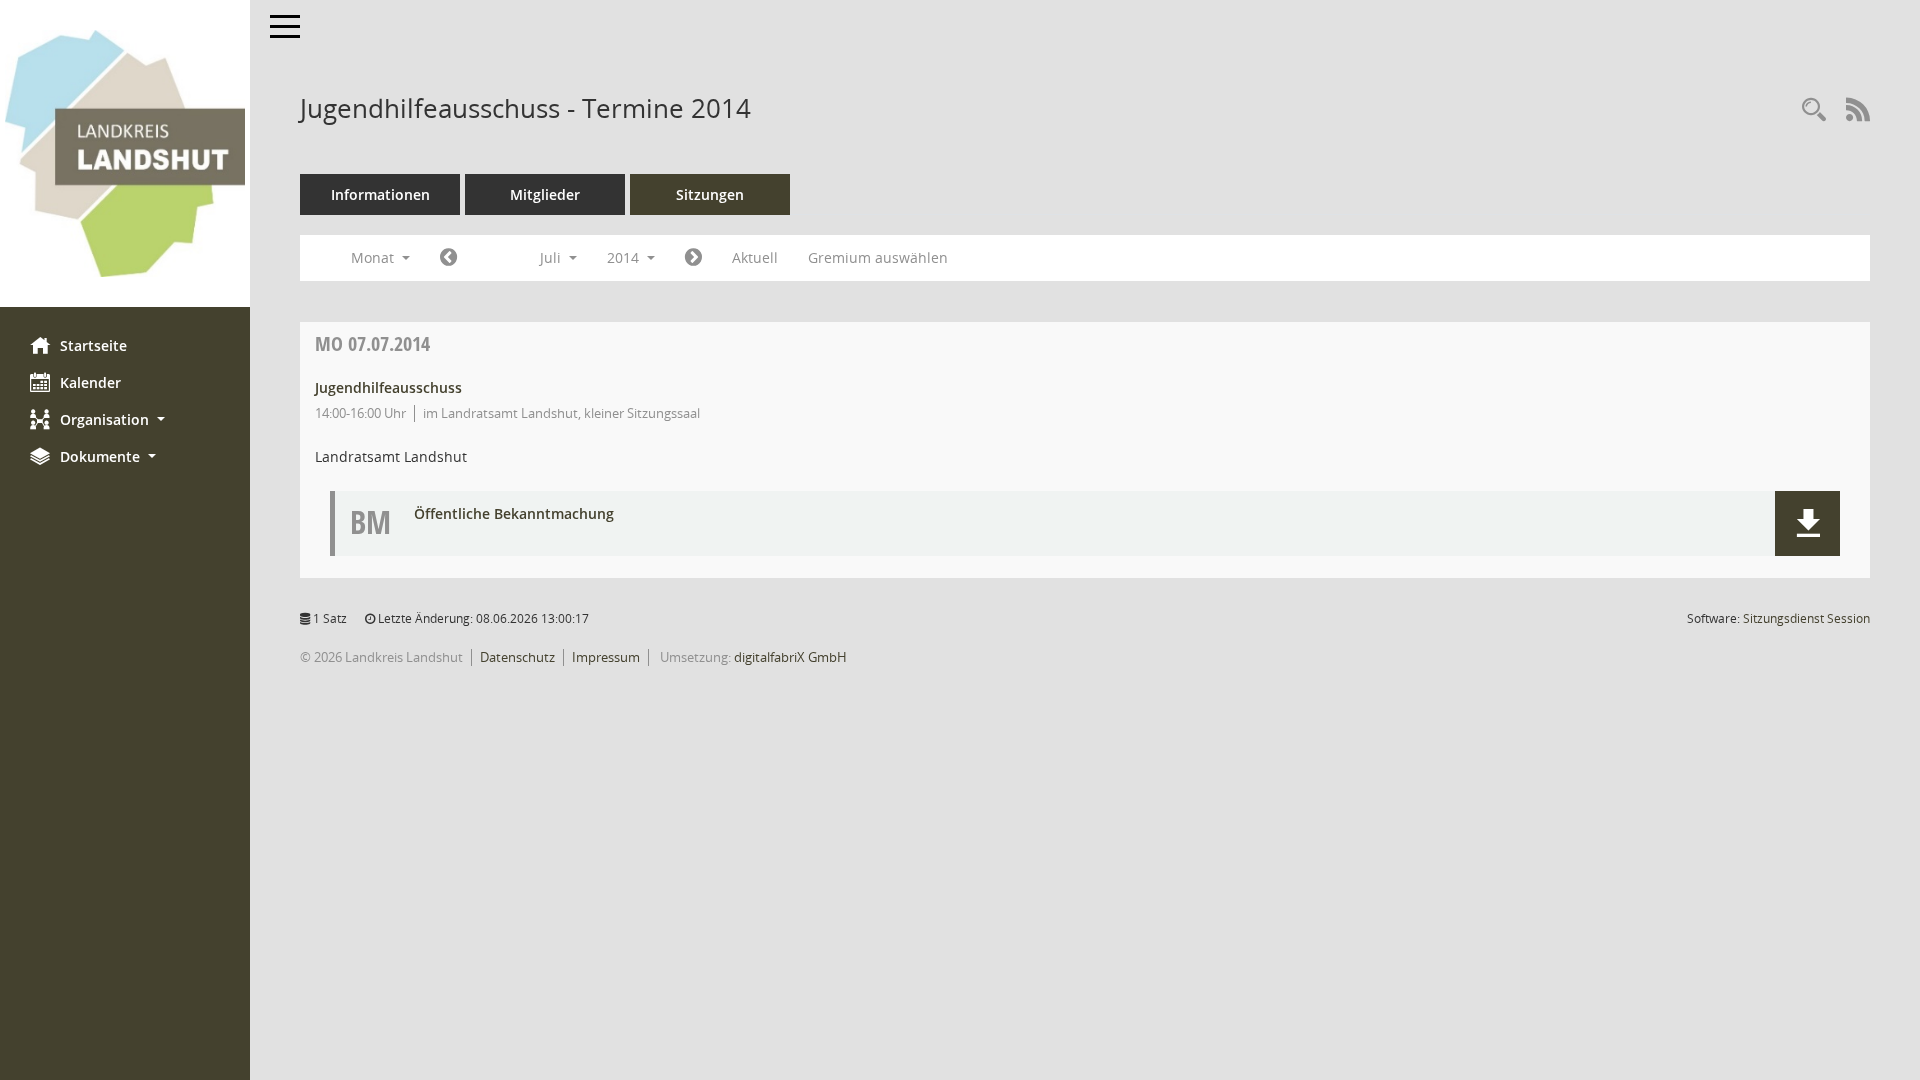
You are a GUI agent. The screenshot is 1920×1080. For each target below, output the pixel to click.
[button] (125, 419)
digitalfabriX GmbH (790, 657)
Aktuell (755, 257)
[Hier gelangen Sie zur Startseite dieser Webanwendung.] (125, 153)
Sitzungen (710, 194)
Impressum (606, 657)
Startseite (93, 345)
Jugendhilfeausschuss (388, 387)
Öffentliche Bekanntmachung (514, 514)
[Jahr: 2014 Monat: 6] (448, 258)
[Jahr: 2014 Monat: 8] (693, 258)
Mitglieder (545, 194)
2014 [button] (625, 257)
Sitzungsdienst (1806, 618)
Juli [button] (552, 257)
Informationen (380, 194)
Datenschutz (517, 657)
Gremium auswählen (878, 257)
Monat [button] (374, 257)
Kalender (90, 382)
